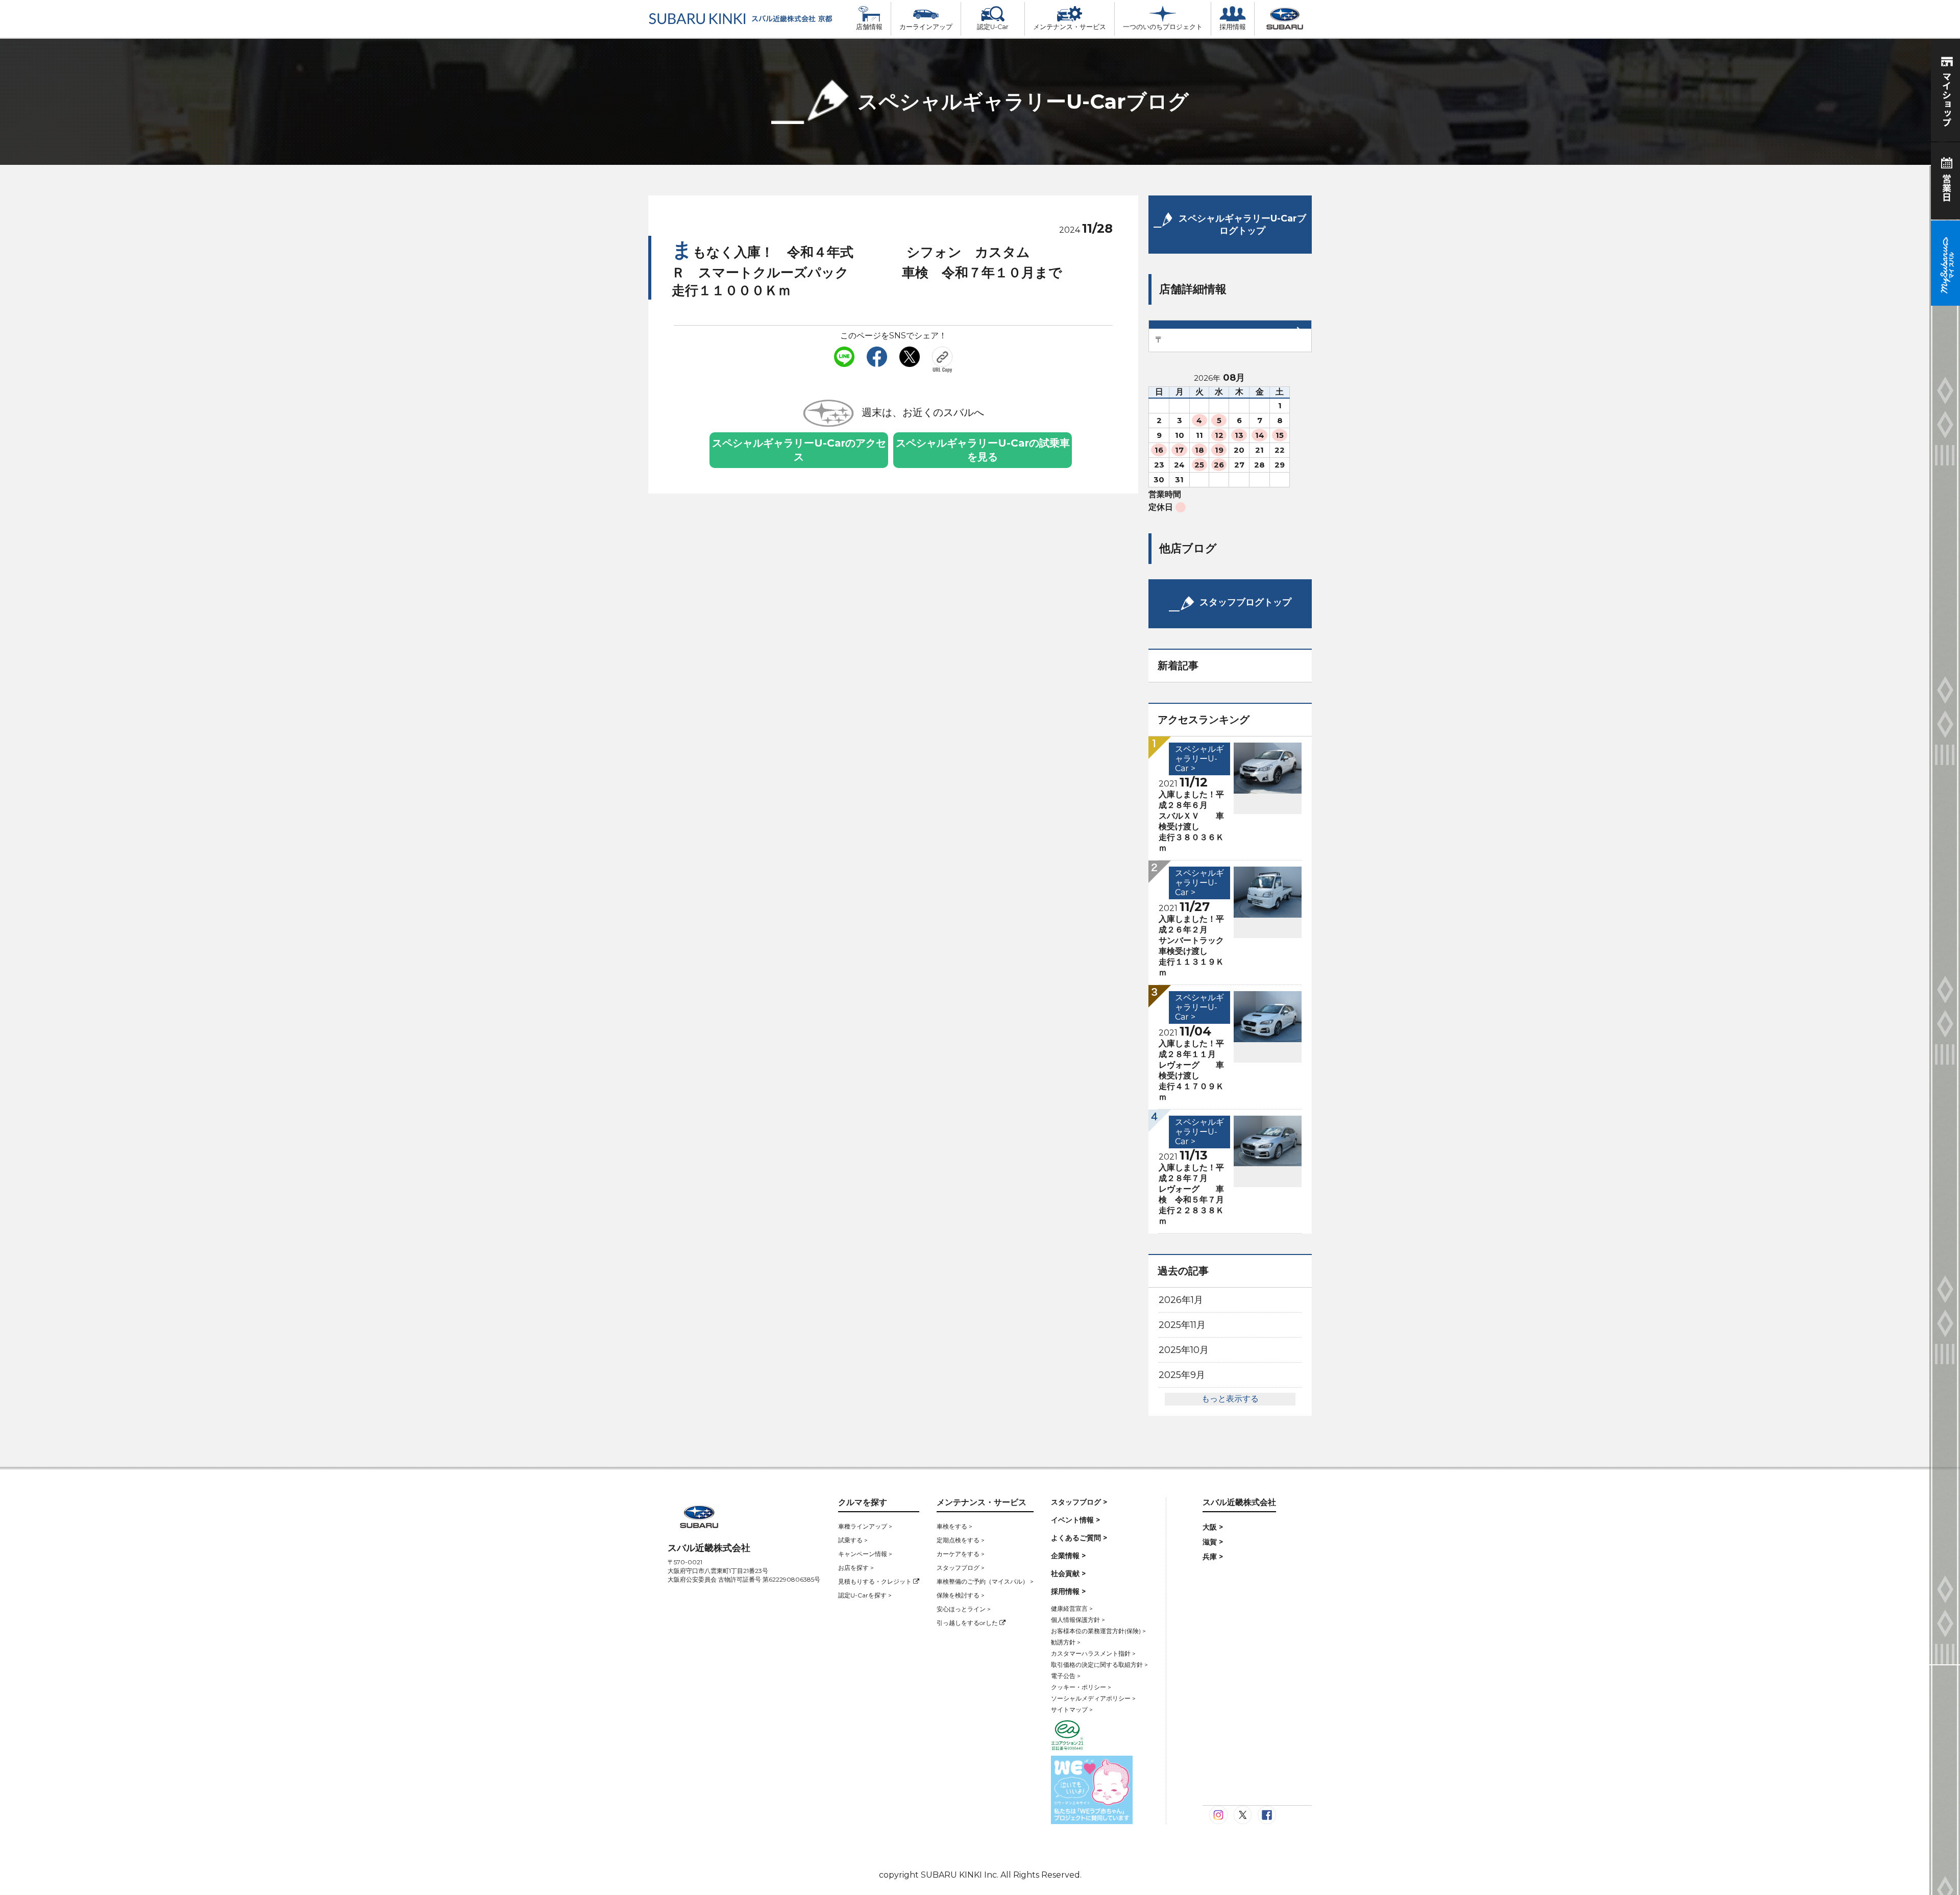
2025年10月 (1184, 1350)
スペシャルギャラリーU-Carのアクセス (799, 450)
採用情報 (1233, 27)
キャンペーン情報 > (865, 1554)
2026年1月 (1181, 1300)
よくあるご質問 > (1079, 1538)
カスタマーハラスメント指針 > (1093, 1653)
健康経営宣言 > (1072, 1608)
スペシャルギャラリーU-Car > (1199, 759)
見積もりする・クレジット (876, 1581)
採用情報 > (1068, 1591)
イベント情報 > (1075, 1520)
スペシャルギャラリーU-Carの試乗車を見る (983, 450)
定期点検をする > (961, 1540)
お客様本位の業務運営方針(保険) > (1098, 1631)
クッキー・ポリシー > (1081, 1687)
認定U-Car (993, 27)
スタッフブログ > (961, 1568)
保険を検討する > (961, 1595)
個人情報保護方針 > (1078, 1620)
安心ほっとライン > (964, 1609)
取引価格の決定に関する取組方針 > (1099, 1665)
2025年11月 (1182, 1325)
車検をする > (954, 1526)
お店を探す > (856, 1568)
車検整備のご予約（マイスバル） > (985, 1581)
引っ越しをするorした (968, 1623)
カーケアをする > (961, 1554)
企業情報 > (1068, 1556)
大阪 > (1213, 1527)
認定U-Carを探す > (865, 1595)
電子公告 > (1066, 1676)
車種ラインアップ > (865, 1526)
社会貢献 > (1068, 1573)
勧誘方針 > (1066, 1642)
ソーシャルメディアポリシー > (1093, 1698)
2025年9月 (1182, 1375)
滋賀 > (1213, 1542)
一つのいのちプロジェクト (1163, 27)
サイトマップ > (1072, 1709)
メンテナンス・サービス (1070, 27)
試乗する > (853, 1540)
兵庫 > (1213, 1557)
